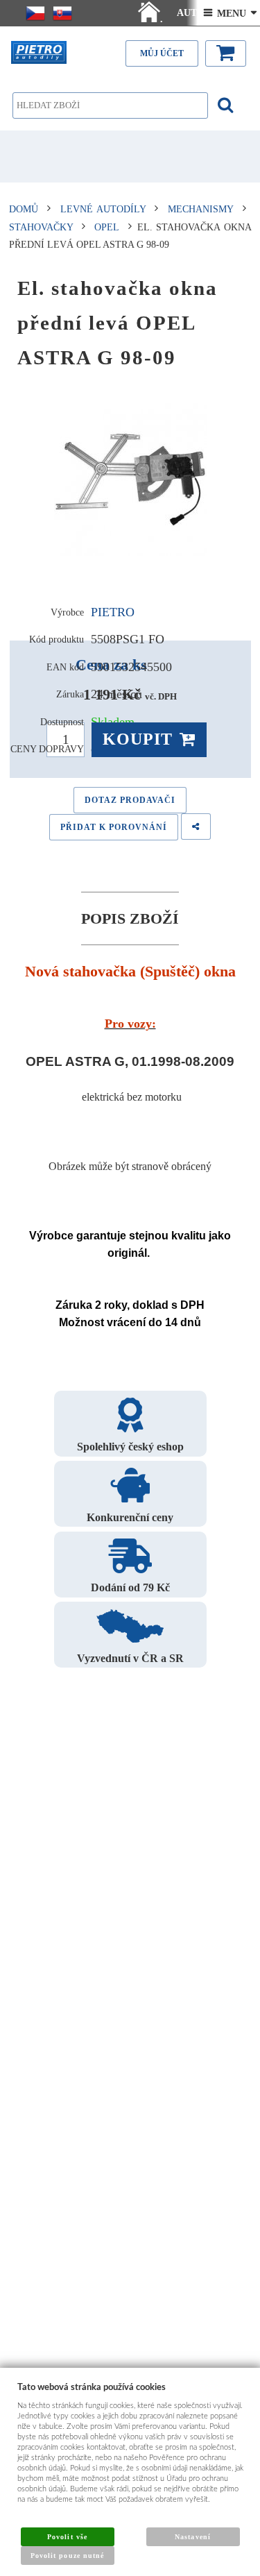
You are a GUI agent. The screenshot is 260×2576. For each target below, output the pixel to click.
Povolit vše (67, 2537)
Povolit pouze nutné (67, 2556)
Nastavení (192, 2537)
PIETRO (113, 612)
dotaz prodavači (130, 800)
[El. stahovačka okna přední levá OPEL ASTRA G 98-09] (130, 480)
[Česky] (35, 13)
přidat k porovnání (114, 827)
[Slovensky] (62, 13)
